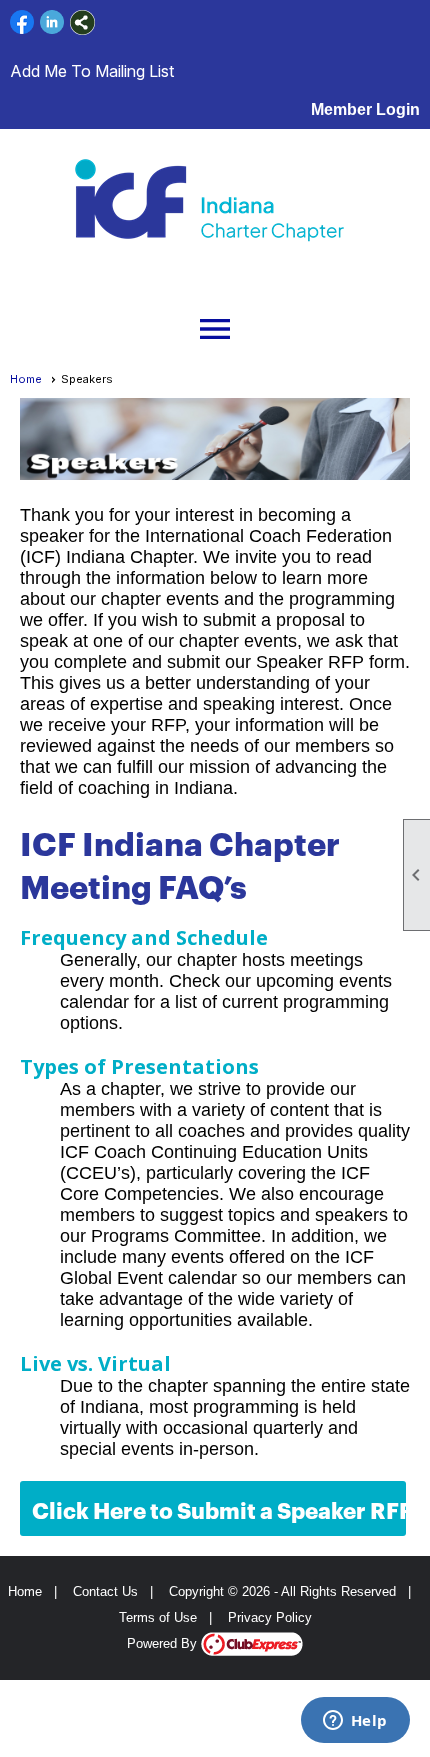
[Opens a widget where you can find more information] (355, 1722)
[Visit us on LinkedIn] (52, 22)
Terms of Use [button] (158, 1617)
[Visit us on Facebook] (22, 22)
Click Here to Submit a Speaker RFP (219, 1508)
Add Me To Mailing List (92, 71)
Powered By (164, 1643)
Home (26, 379)
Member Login (365, 109)
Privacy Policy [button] (270, 1617)
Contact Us (105, 1591)
